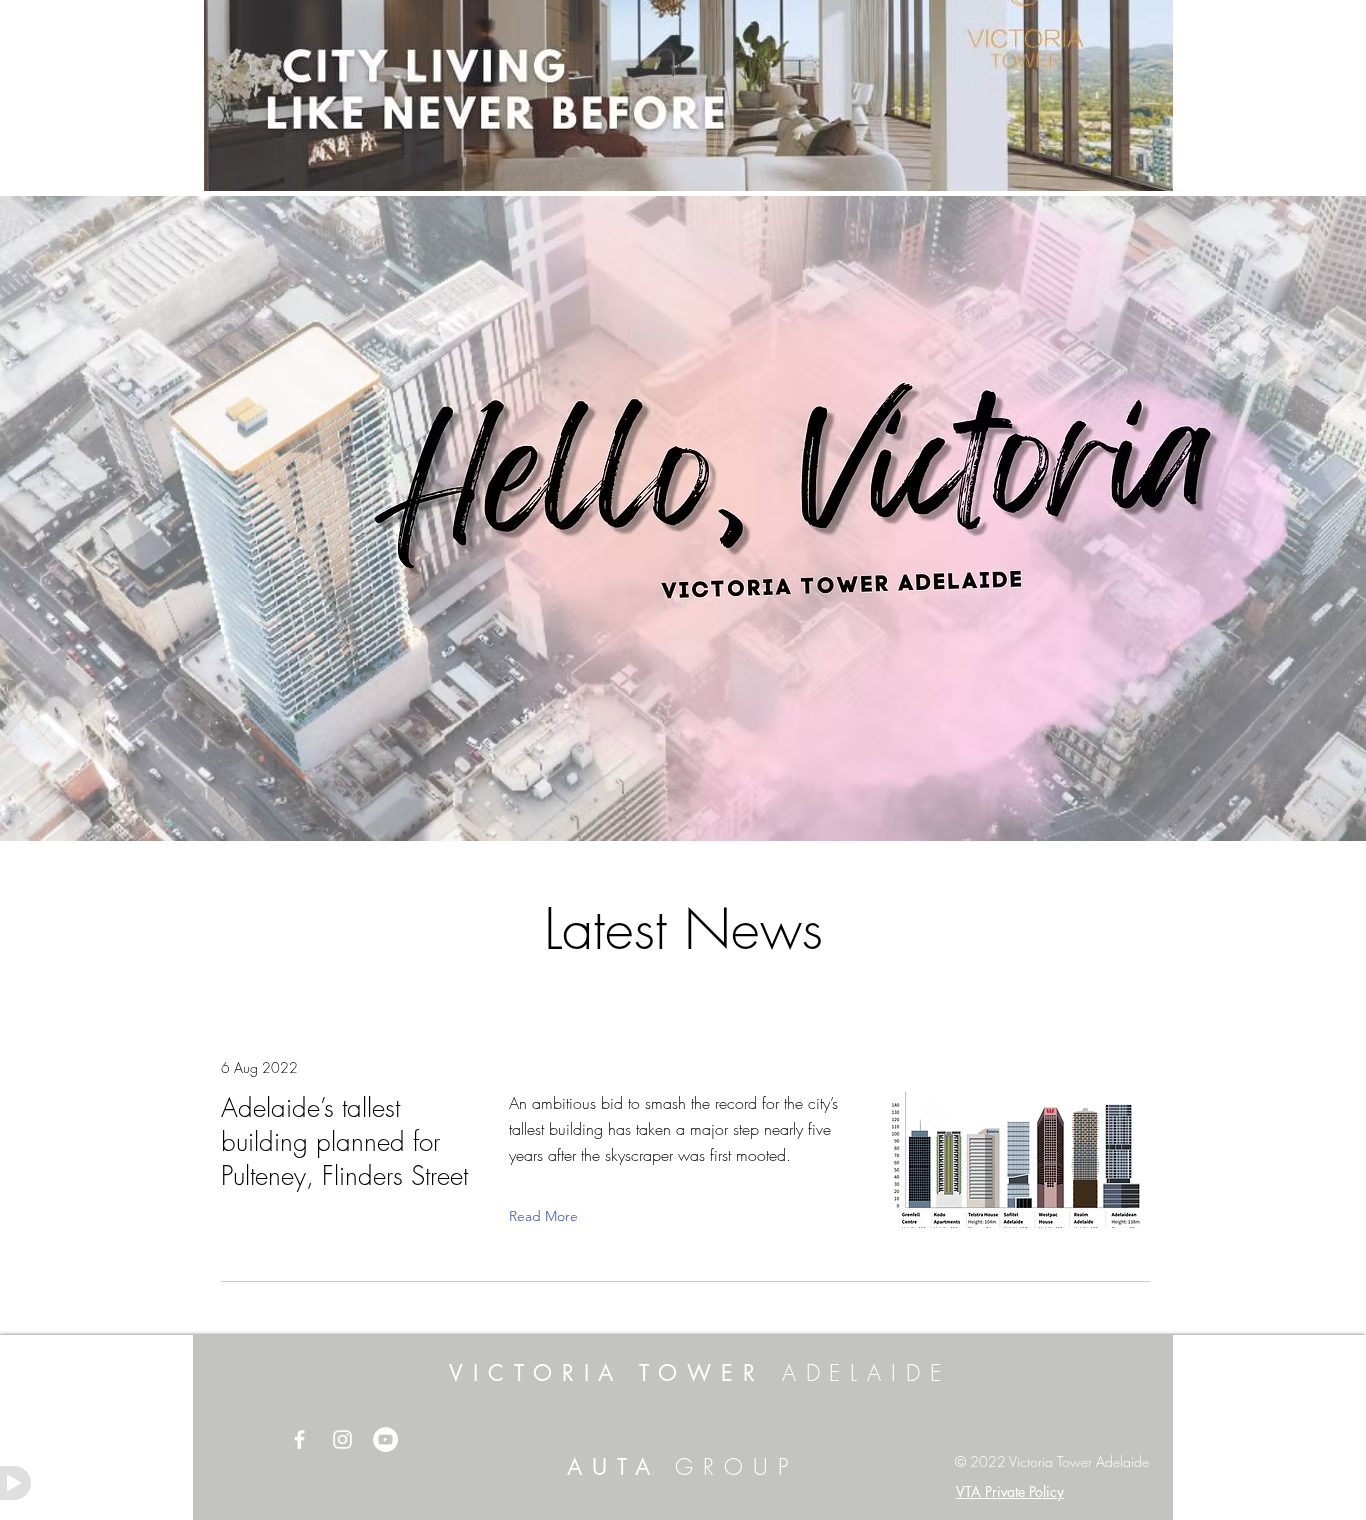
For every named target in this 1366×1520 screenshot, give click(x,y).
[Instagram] (342, 1439)
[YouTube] (385, 1439)
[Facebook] (299, 1439)
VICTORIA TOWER (700, 1373)
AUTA (613, 1467)
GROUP (729, 1467)
